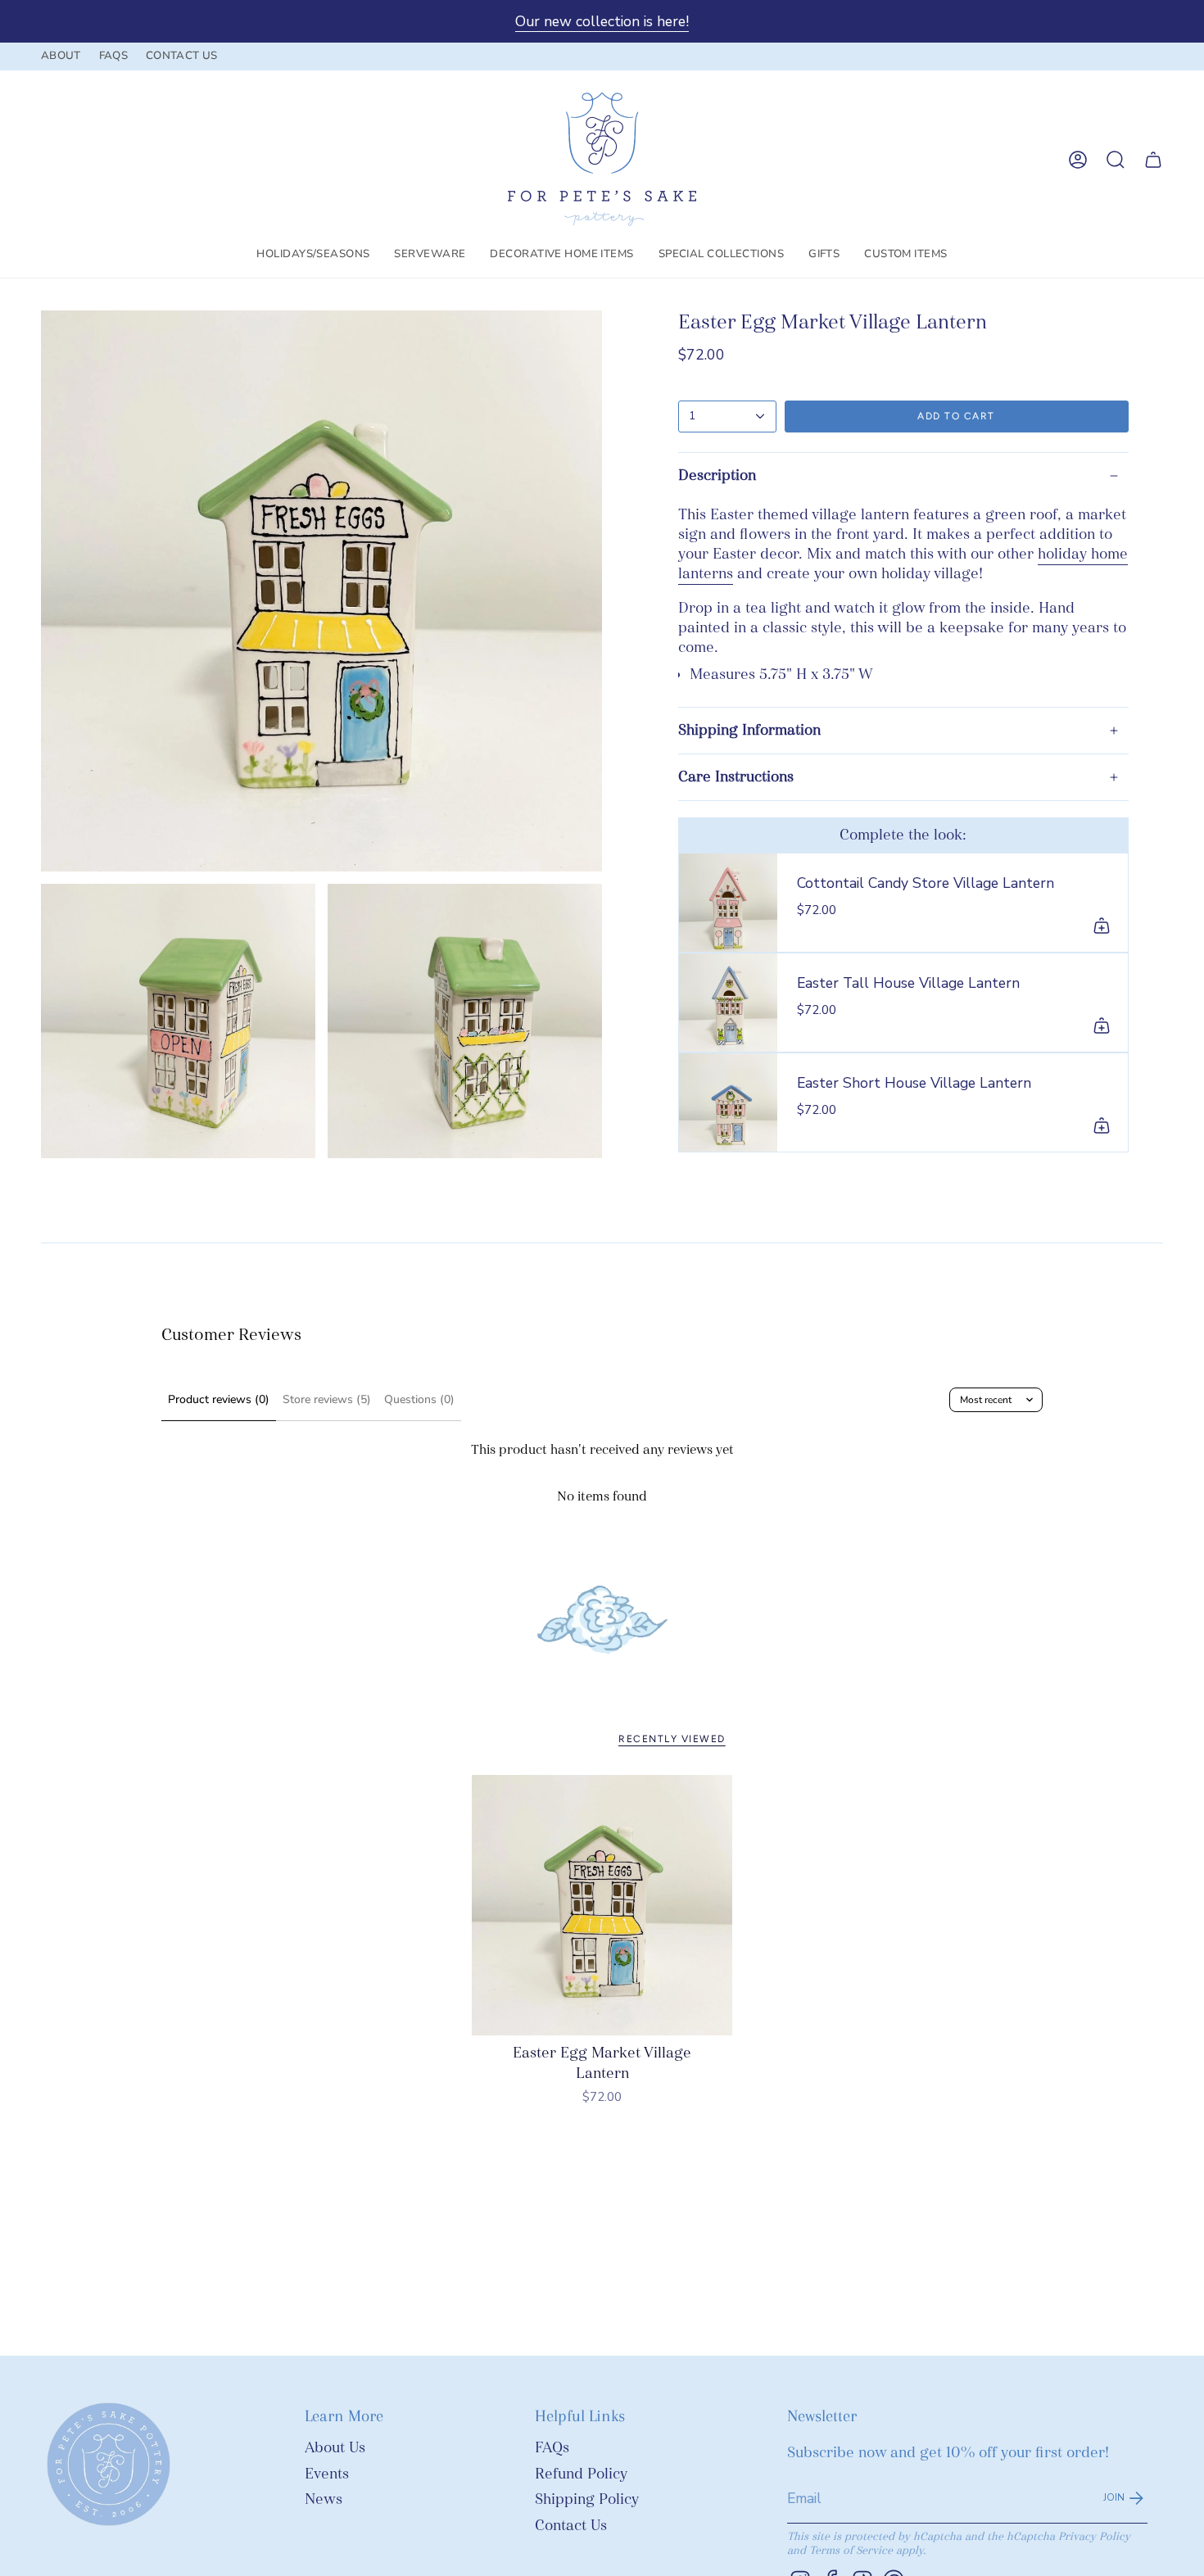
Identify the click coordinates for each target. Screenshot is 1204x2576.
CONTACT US (181, 56)
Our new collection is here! (602, 21)
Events (327, 2474)
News (324, 2499)
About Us (335, 2448)
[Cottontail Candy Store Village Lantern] (728, 903)
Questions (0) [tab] (419, 1399)
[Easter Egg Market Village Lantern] (602, 1906)
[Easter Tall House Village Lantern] (728, 1003)
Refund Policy (581, 2474)
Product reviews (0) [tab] (219, 1399)
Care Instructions (736, 777)
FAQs (552, 2448)
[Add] (1102, 926)
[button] (313, 255)
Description (717, 475)
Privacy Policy (1094, 2536)
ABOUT (61, 56)
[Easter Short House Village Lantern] (728, 1102)
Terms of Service (851, 2550)
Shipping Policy (587, 2499)
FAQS (113, 56)
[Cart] (1153, 160)
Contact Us (571, 2526)
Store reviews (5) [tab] (327, 1399)
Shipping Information (749, 730)
